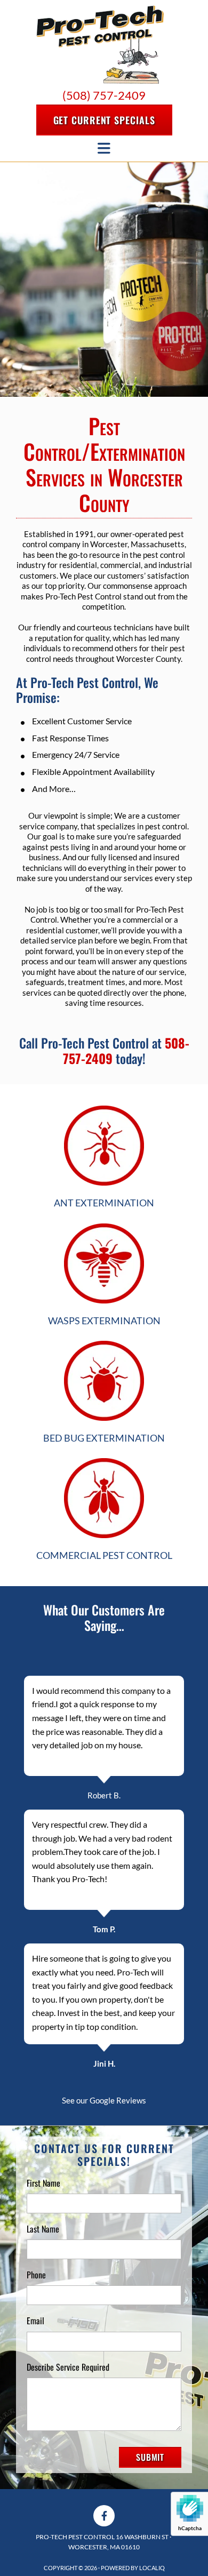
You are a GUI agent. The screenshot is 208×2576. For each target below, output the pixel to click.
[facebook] (104, 2516)
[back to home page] (100, 45)
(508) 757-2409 (104, 95)
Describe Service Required (68, 2367)
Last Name (43, 2229)
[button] (104, 120)
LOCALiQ (152, 2568)
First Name (43, 2183)
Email (35, 2321)
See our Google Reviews (104, 2100)
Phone (36, 2275)
